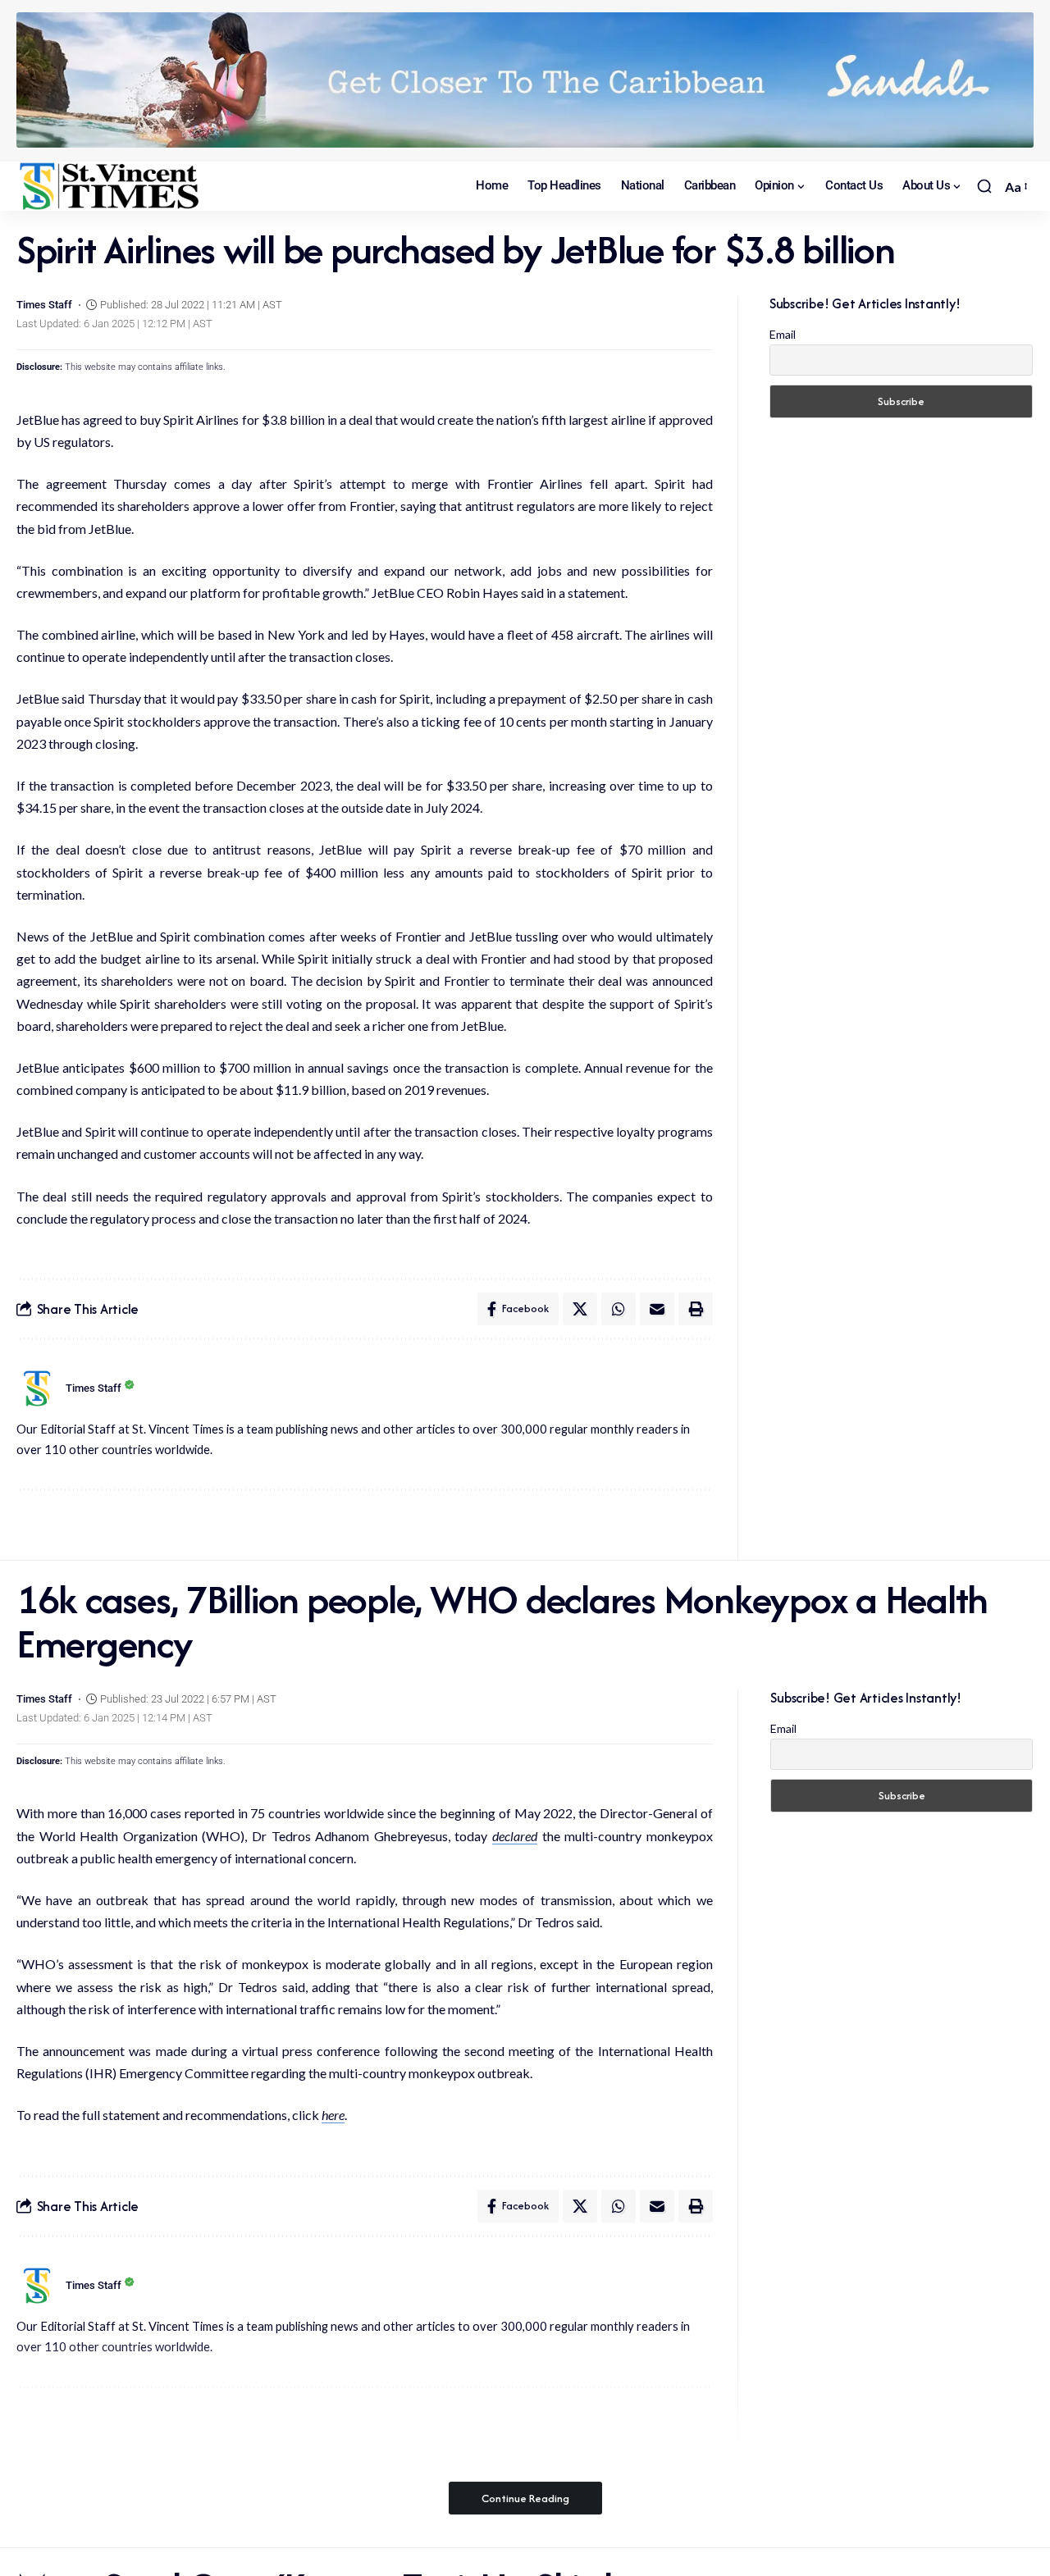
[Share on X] (580, 1309)
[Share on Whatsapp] (619, 1309)
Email (783, 334)
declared (515, 1836)
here (333, 2115)
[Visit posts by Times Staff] (37, 1388)
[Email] (657, 1309)
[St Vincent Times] (111, 186)
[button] (984, 186)
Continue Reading (525, 2498)
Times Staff (44, 305)
